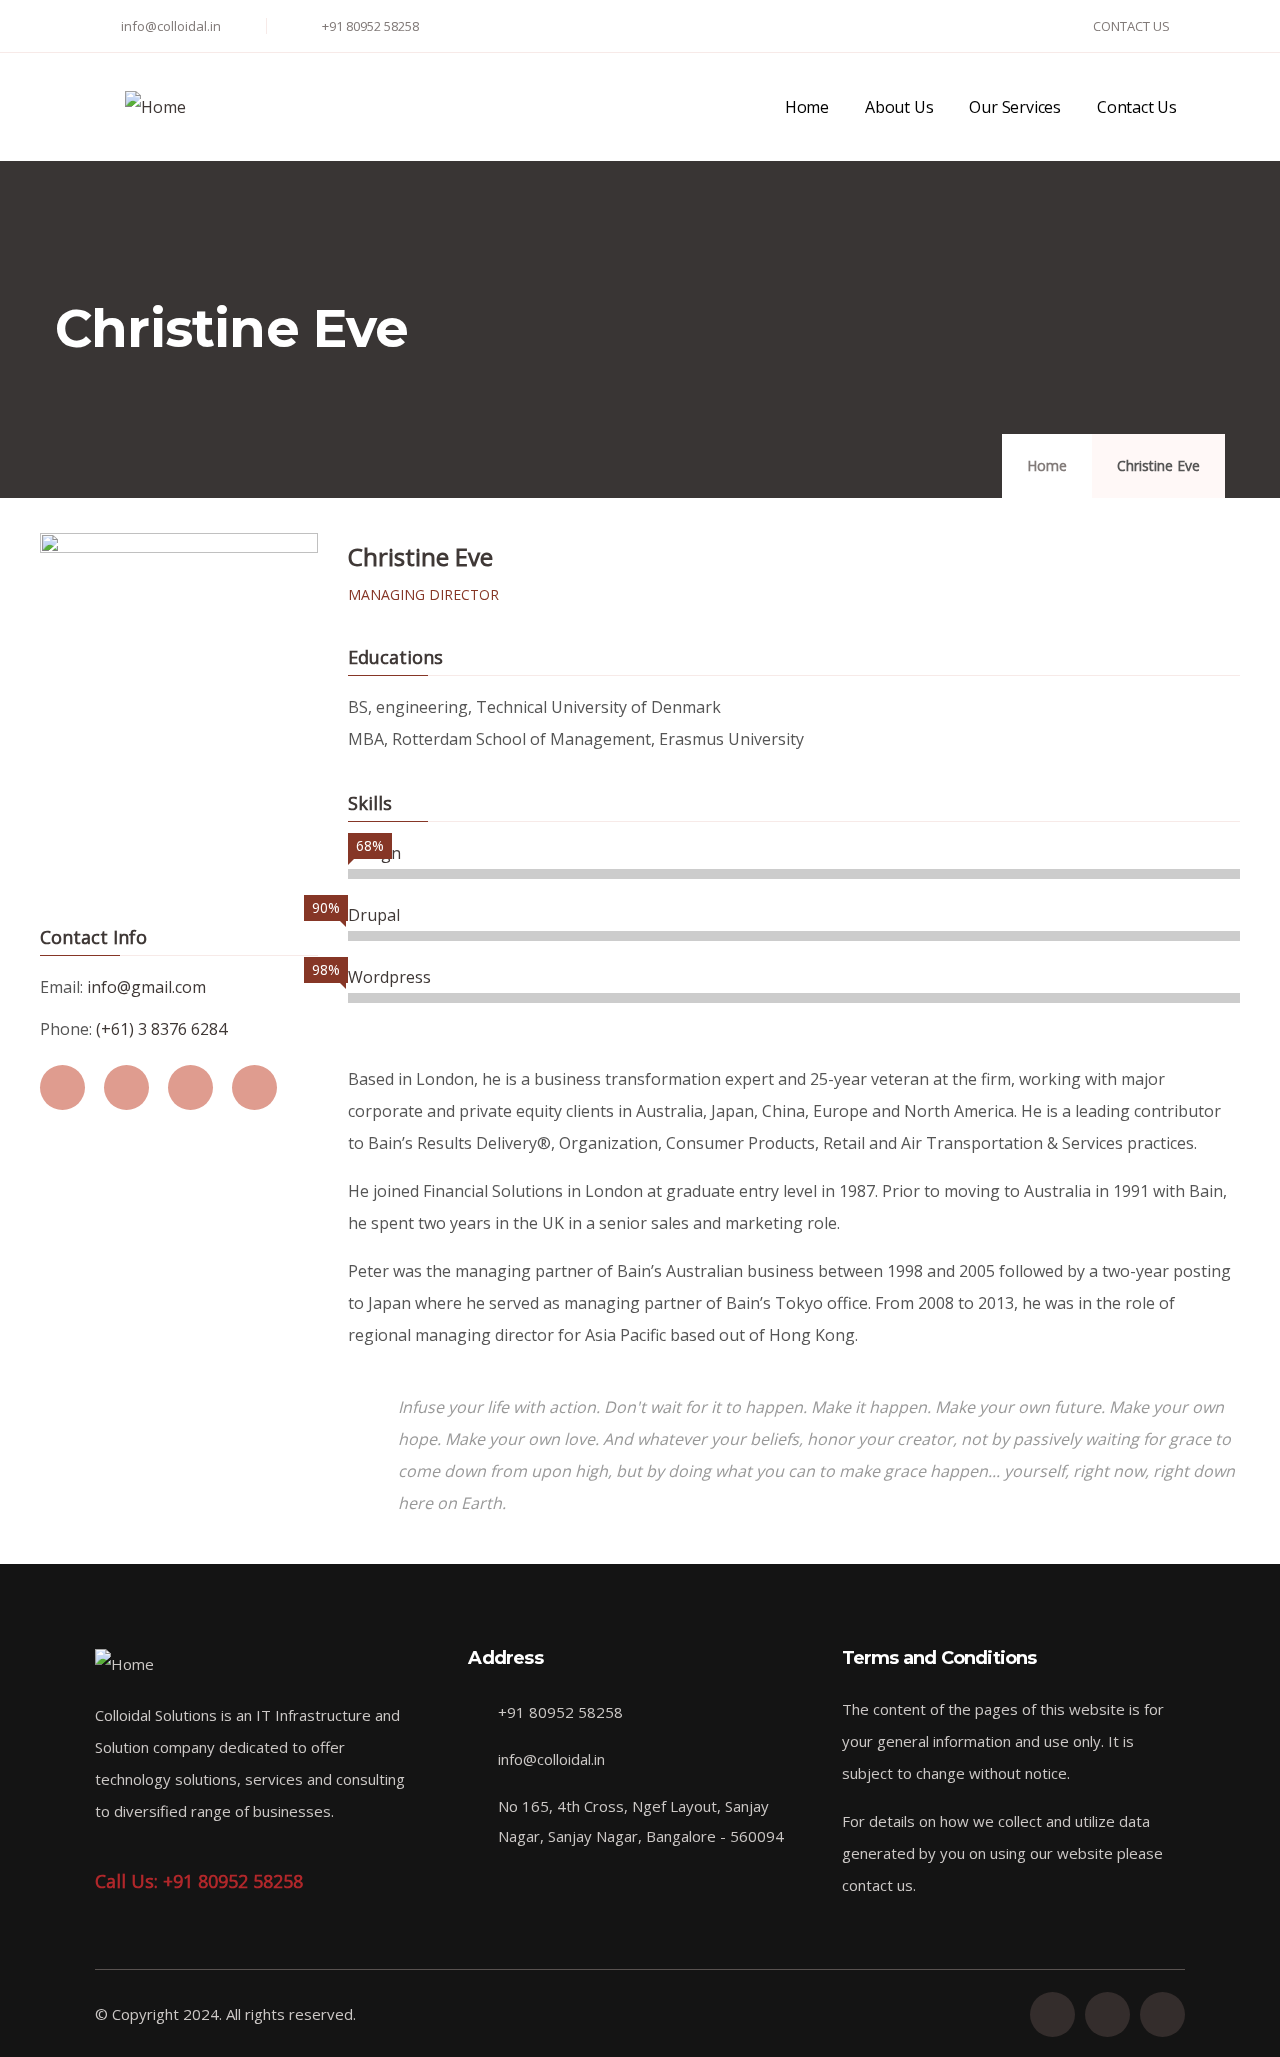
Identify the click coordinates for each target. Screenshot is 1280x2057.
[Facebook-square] (1107, 2014)
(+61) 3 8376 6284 (161, 1029)
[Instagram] (1162, 2014)
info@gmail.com (146, 987)
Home (807, 107)
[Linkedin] (1052, 2014)
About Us (899, 107)
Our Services (1015, 107)
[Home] (155, 107)
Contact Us (1137, 107)
